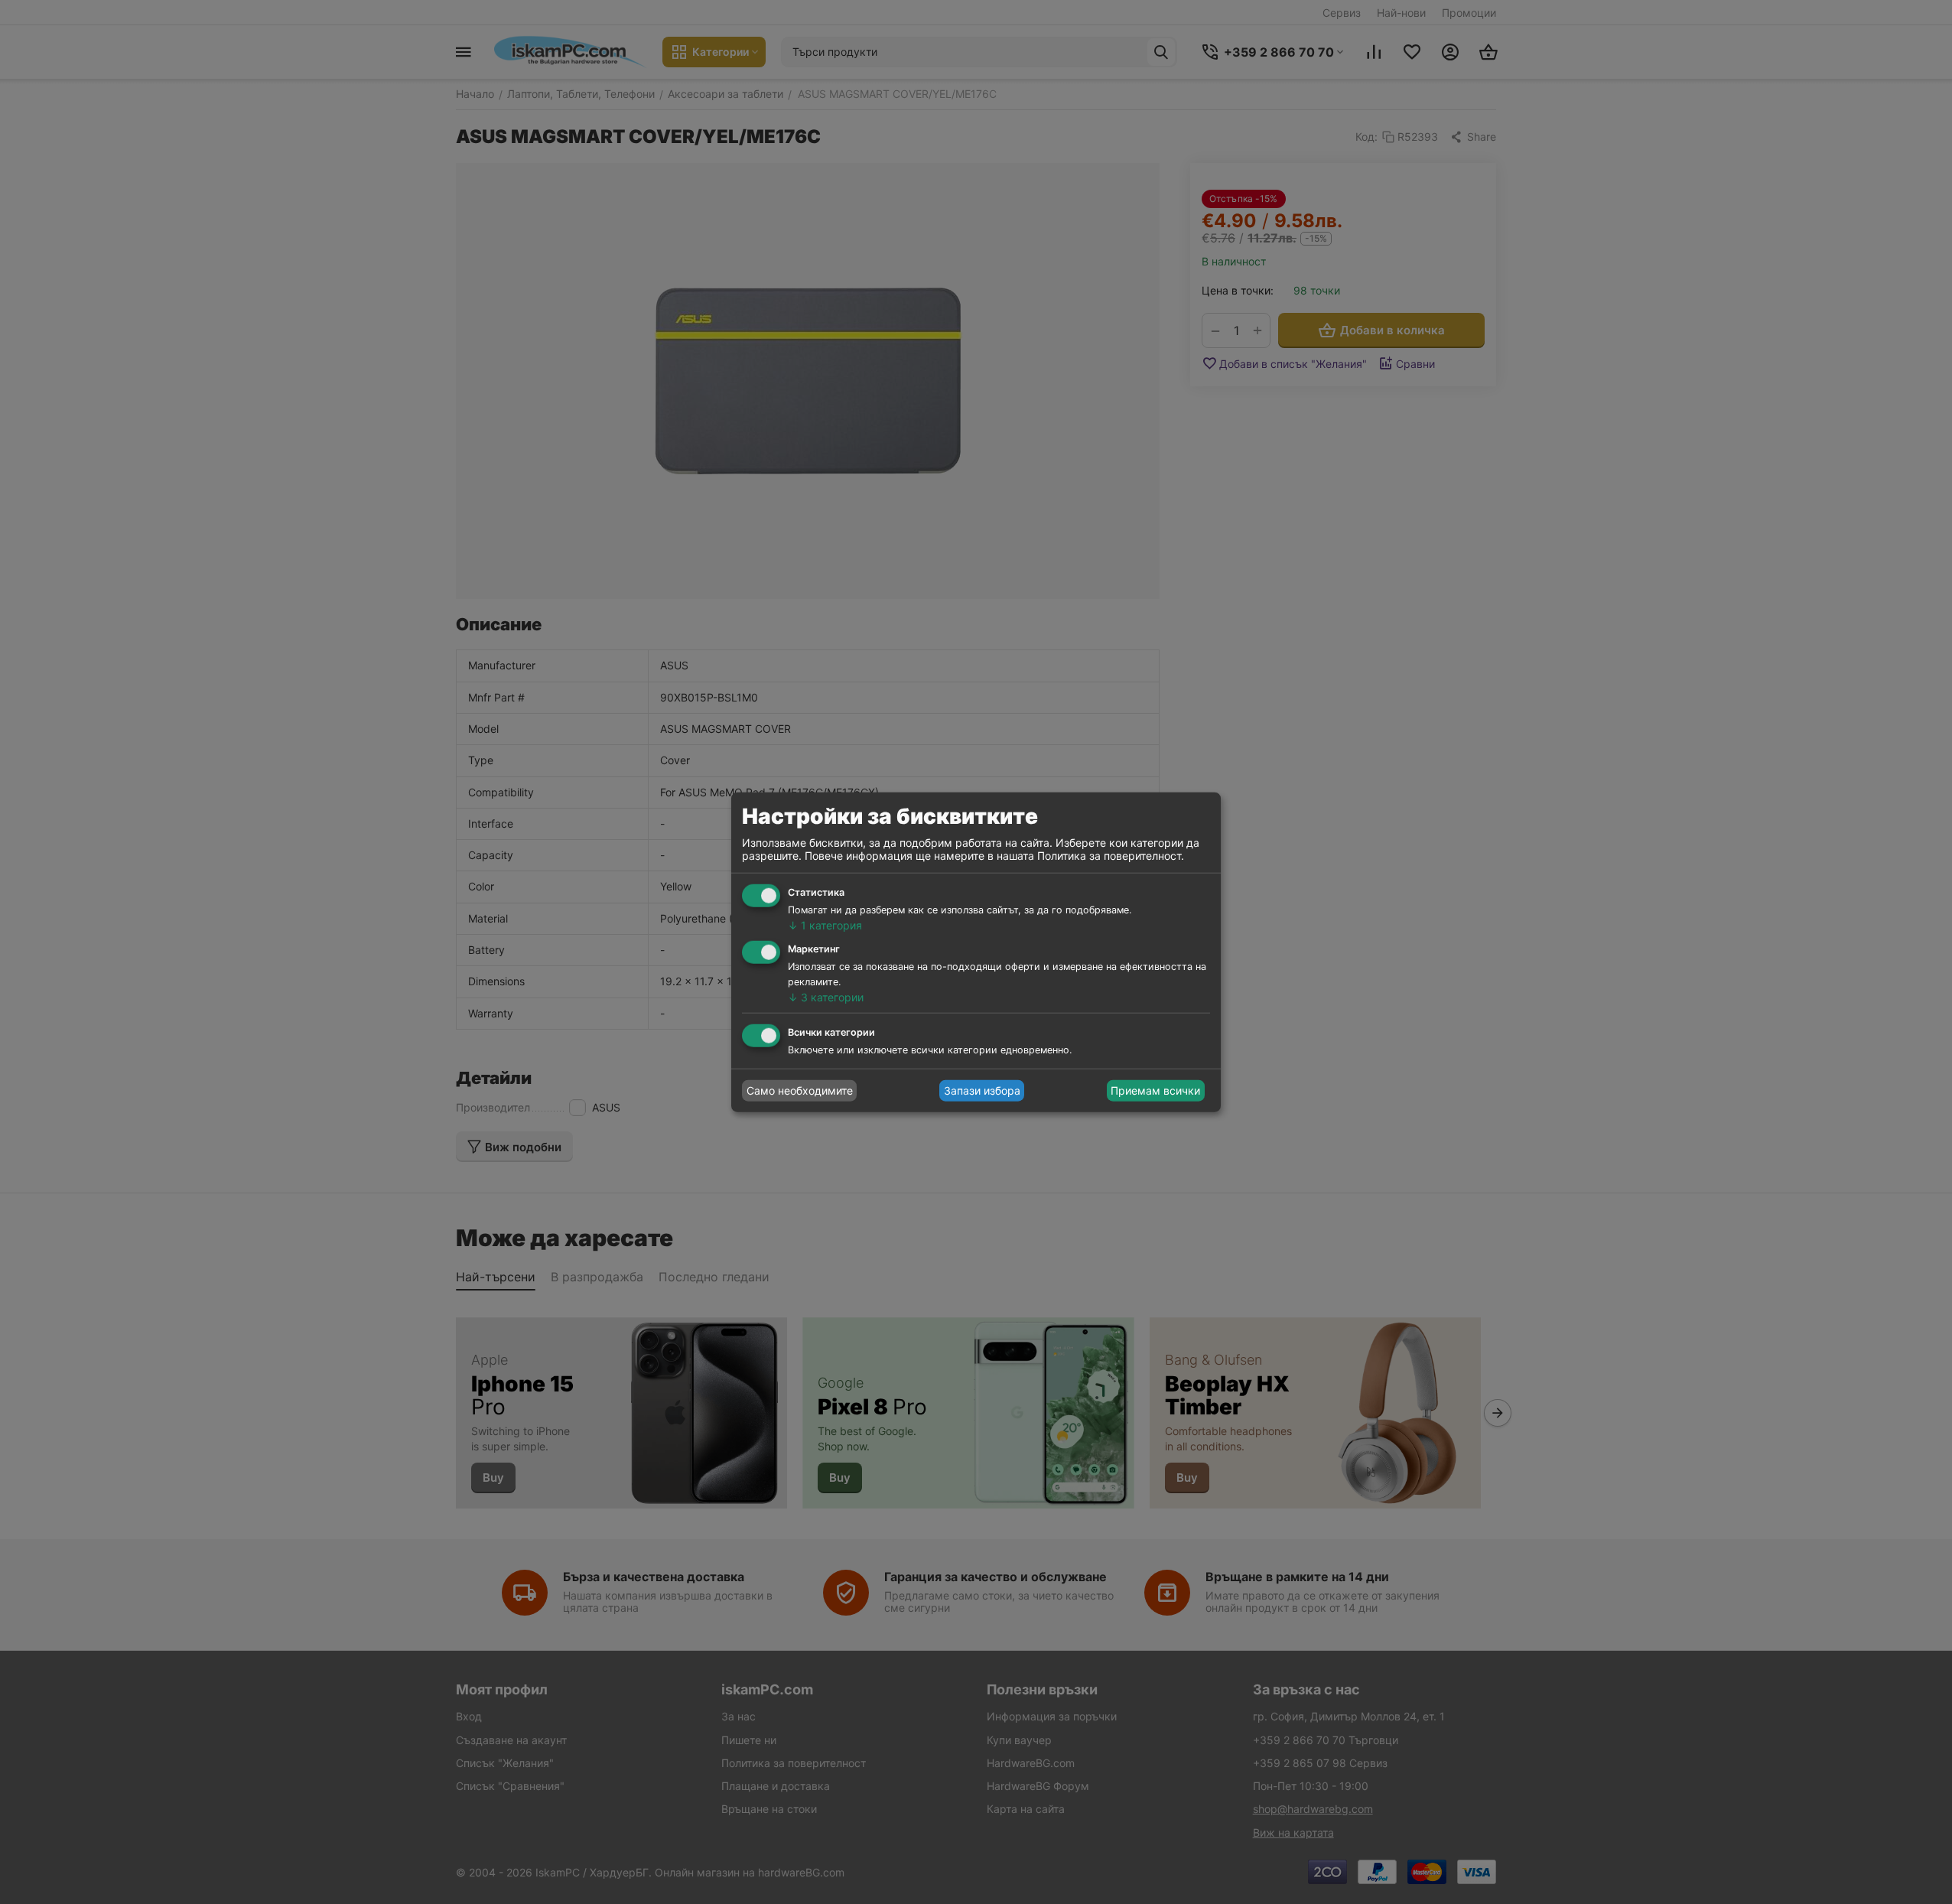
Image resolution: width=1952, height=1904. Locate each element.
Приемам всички (1155, 1090)
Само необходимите (800, 1090)
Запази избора (982, 1090)
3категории (826, 997)
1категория (825, 925)
